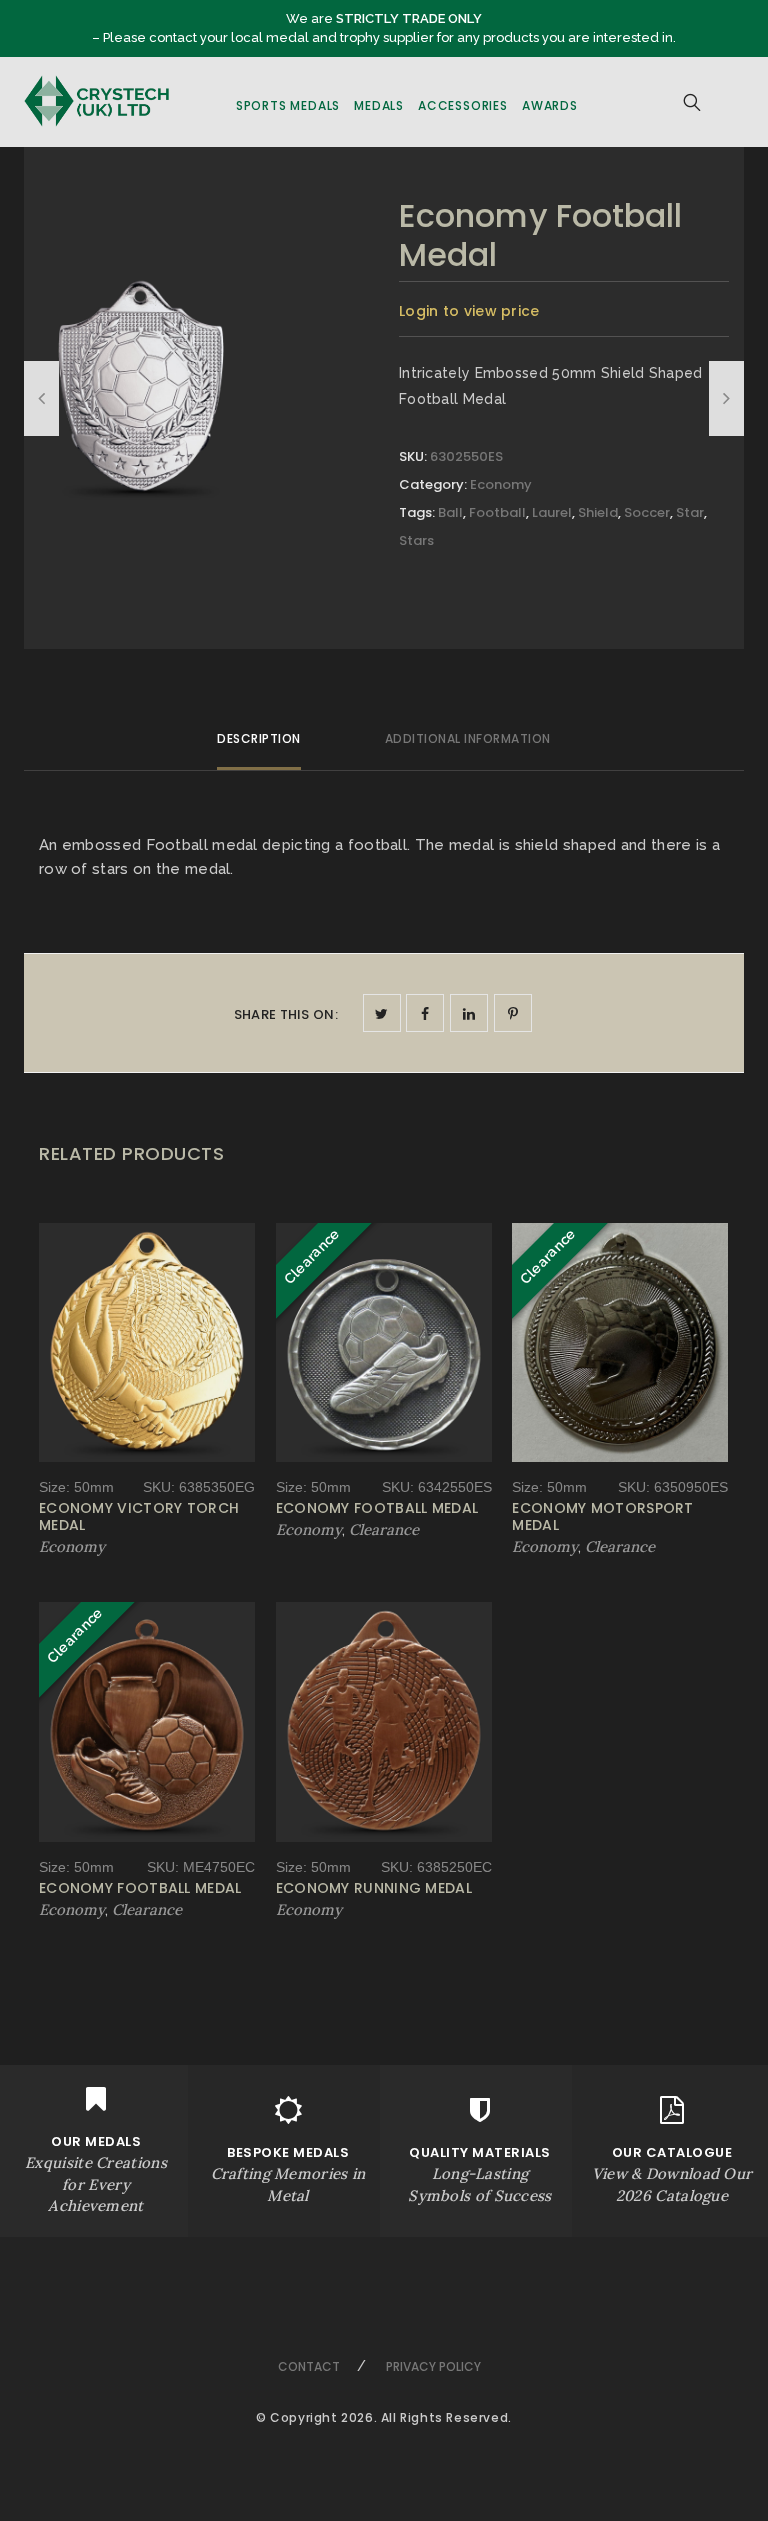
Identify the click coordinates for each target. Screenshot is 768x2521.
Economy (501, 484)
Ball (450, 512)
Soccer (647, 512)
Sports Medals (288, 105)
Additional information (468, 738)
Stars (416, 540)
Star (690, 512)
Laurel (552, 512)
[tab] (259, 747)
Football (497, 512)
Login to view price (469, 311)
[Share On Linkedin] (469, 1013)
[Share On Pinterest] (513, 1013)
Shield (598, 512)
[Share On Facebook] (425, 1013)
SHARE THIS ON (286, 1014)
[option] (141, 390)
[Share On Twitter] (382, 1013)
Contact (309, 2366)
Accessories (463, 105)
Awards (550, 105)
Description (259, 738)
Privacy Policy (433, 2366)
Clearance (384, 1529)
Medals (379, 105)
